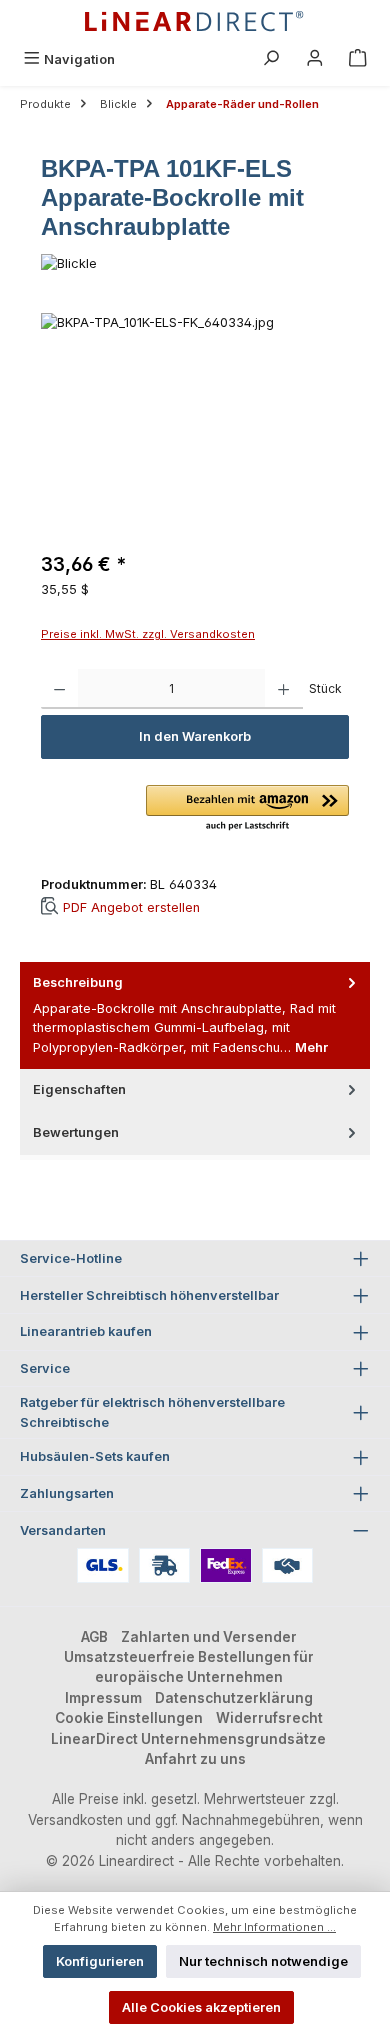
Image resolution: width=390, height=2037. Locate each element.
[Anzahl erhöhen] (283, 689)
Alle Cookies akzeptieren (201, 2007)
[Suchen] (271, 59)
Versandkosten (75, 1820)
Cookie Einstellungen (129, 1718)
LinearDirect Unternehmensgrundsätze (188, 1739)
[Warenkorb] (358, 59)
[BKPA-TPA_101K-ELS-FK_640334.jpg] (195, 425)
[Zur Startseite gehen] (195, 21)
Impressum (103, 1698)
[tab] (195, 1015)
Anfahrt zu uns (195, 1759)
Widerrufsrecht (269, 1718)
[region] (195, 425)
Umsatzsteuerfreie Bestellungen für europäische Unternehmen (189, 1667)
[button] (247, 809)
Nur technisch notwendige (263, 1961)
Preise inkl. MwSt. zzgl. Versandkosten (148, 634)
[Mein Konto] (315, 59)
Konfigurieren (100, 1961)
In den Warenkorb (195, 736)
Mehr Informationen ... (274, 1927)
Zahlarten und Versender (209, 1637)
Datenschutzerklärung (234, 1698)
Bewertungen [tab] (76, 1132)
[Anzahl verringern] (59, 689)
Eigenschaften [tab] (79, 1089)
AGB (94, 1637)
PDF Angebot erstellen (131, 906)
